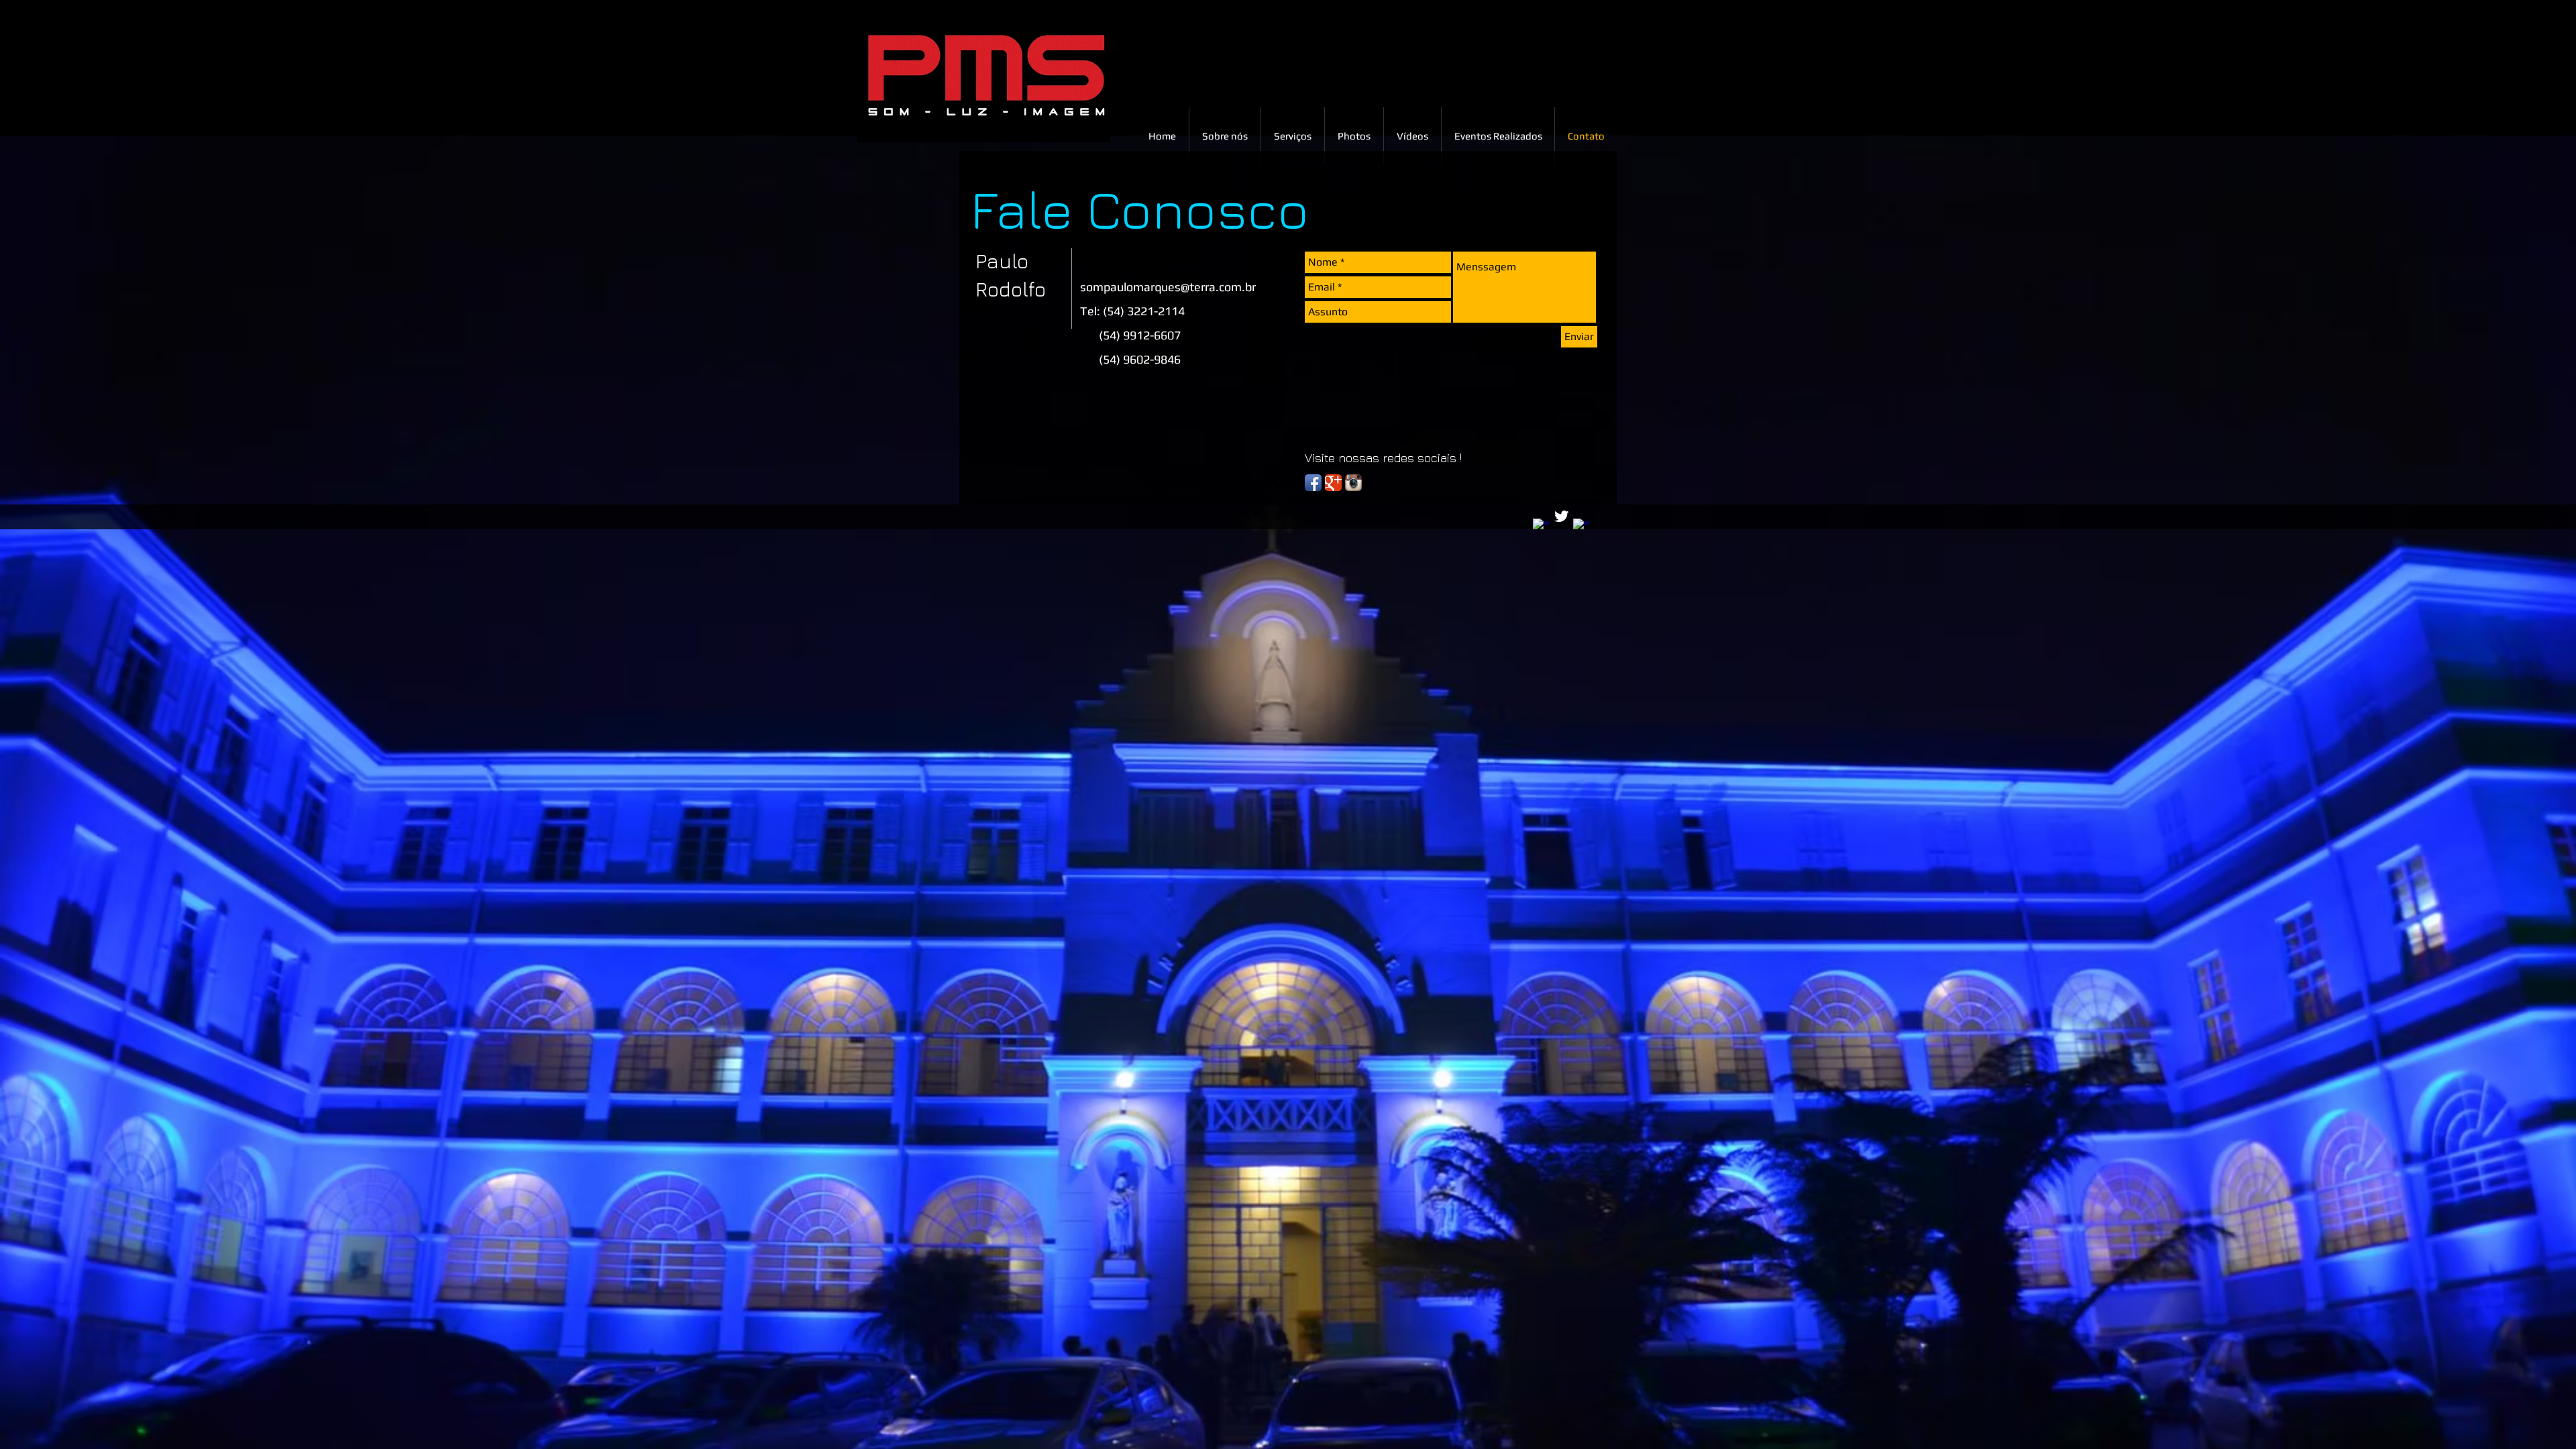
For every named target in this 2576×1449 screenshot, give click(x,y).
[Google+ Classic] (1333, 483)
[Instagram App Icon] (1353, 483)
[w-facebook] (1541, 527)
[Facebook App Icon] (1313, 483)
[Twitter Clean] (1561, 516)
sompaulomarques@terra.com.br (1168, 287)
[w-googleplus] (1581, 527)
